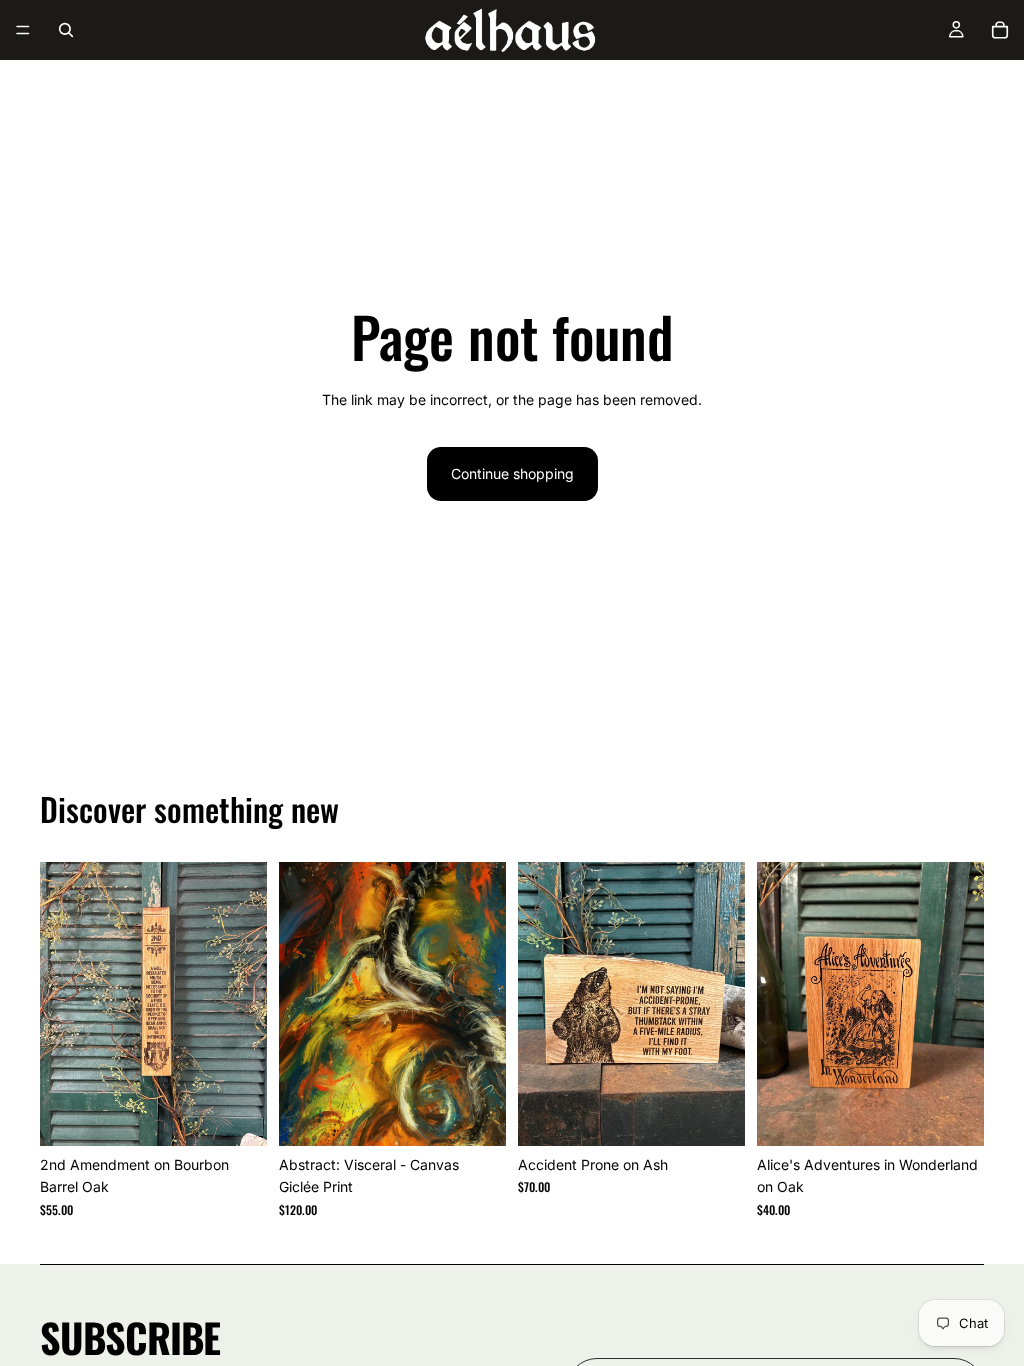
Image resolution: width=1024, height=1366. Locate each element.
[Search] (66, 30)
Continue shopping (512, 473)
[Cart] (1000, 30)
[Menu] (23, 30)
